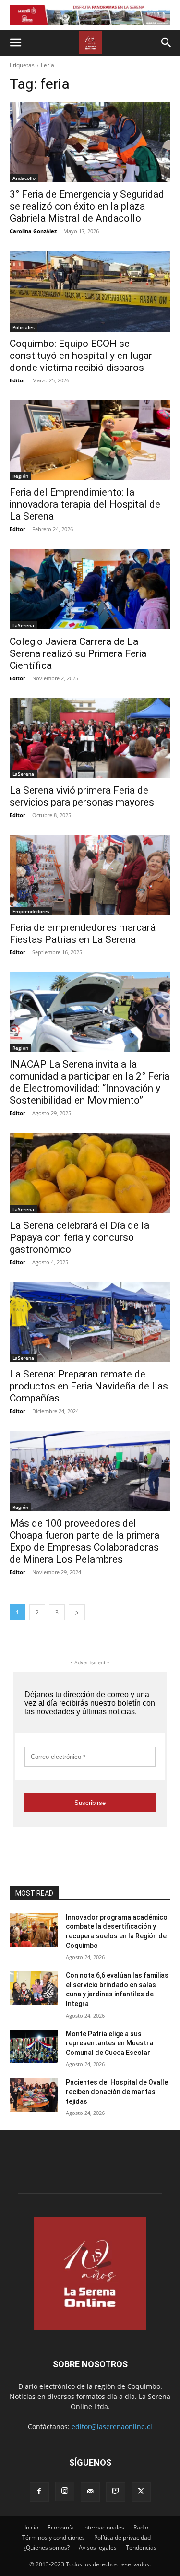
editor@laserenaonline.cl (112, 2427)
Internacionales (104, 2527)
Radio (141, 2527)
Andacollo (24, 178)
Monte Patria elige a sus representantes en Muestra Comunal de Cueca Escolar (109, 2043)
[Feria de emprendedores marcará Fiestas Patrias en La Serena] (90, 875)
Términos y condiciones (54, 2537)
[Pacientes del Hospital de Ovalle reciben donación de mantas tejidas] (34, 2095)
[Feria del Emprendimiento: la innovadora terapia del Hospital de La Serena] (90, 440)
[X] (141, 2492)
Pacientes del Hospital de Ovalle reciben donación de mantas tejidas (117, 2092)
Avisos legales (98, 2547)
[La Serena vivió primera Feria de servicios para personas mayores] (90, 738)
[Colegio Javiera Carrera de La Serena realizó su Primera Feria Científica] (90, 589)
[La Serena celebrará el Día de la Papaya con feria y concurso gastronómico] (90, 1173)
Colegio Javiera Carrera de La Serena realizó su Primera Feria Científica (78, 653)
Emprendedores (31, 911)
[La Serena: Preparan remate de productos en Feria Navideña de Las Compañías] (90, 1322)
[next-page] (77, 1612)
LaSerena (23, 625)
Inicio (31, 2527)
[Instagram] (65, 2492)
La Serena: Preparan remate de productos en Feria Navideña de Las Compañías (89, 1386)
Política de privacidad (122, 2537)
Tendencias (141, 2547)
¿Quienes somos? (47, 2547)
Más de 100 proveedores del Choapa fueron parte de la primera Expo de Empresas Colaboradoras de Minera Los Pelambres (84, 1541)
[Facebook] (39, 2492)
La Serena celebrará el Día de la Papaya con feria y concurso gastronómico (79, 1237)
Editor (18, 380)
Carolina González (33, 231)
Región (20, 476)
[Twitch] (116, 2492)
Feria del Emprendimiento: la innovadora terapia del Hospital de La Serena (85, 504)
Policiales (24, 327)
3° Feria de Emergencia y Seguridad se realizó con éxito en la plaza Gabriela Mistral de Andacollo (87, 206)
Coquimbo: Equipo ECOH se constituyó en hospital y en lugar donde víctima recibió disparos (81, 356)
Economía (61, 2527)
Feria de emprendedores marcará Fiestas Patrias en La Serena (83, 933)
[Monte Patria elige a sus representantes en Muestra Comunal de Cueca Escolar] (34, 2046)
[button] (15, 43)
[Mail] (90, 2492)
